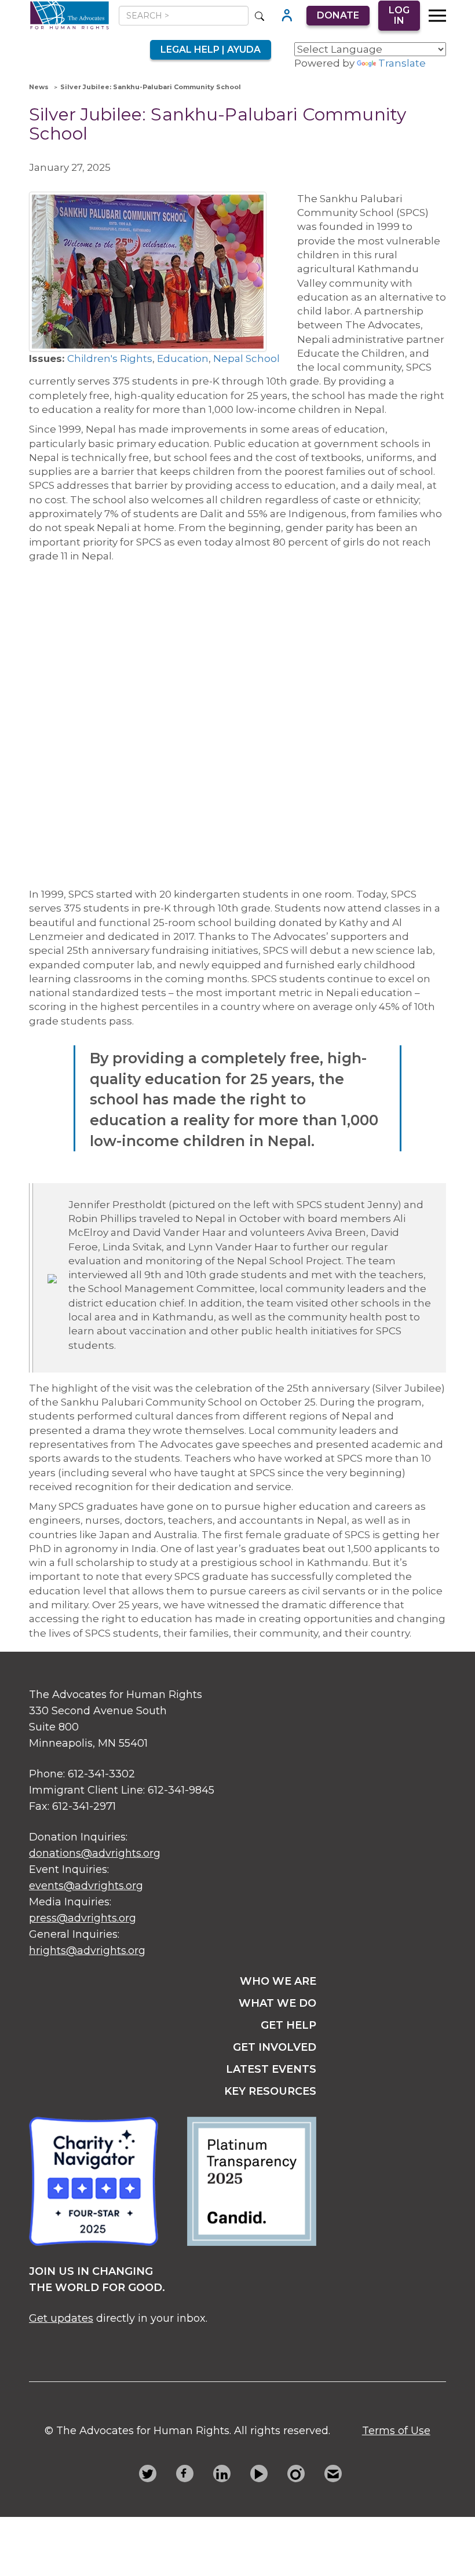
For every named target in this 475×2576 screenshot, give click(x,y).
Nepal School (246, 358)
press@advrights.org (83, 1918)
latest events (271, 2069)
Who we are (278, 1981)
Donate (338, 15)
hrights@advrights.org (87, 1951)
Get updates (61, 2318)
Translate (402, 63)
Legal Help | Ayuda (211, 50)
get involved (275, 2047)
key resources (270, 2091)
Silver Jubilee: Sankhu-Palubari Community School (151, 87)
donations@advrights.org (95, 1853)
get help (288, 2025)
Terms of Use (396, 2431)
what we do (277, 2003)
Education (183, 358)
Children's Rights (110, 358)
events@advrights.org (86, 1886)
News (39, 87)
